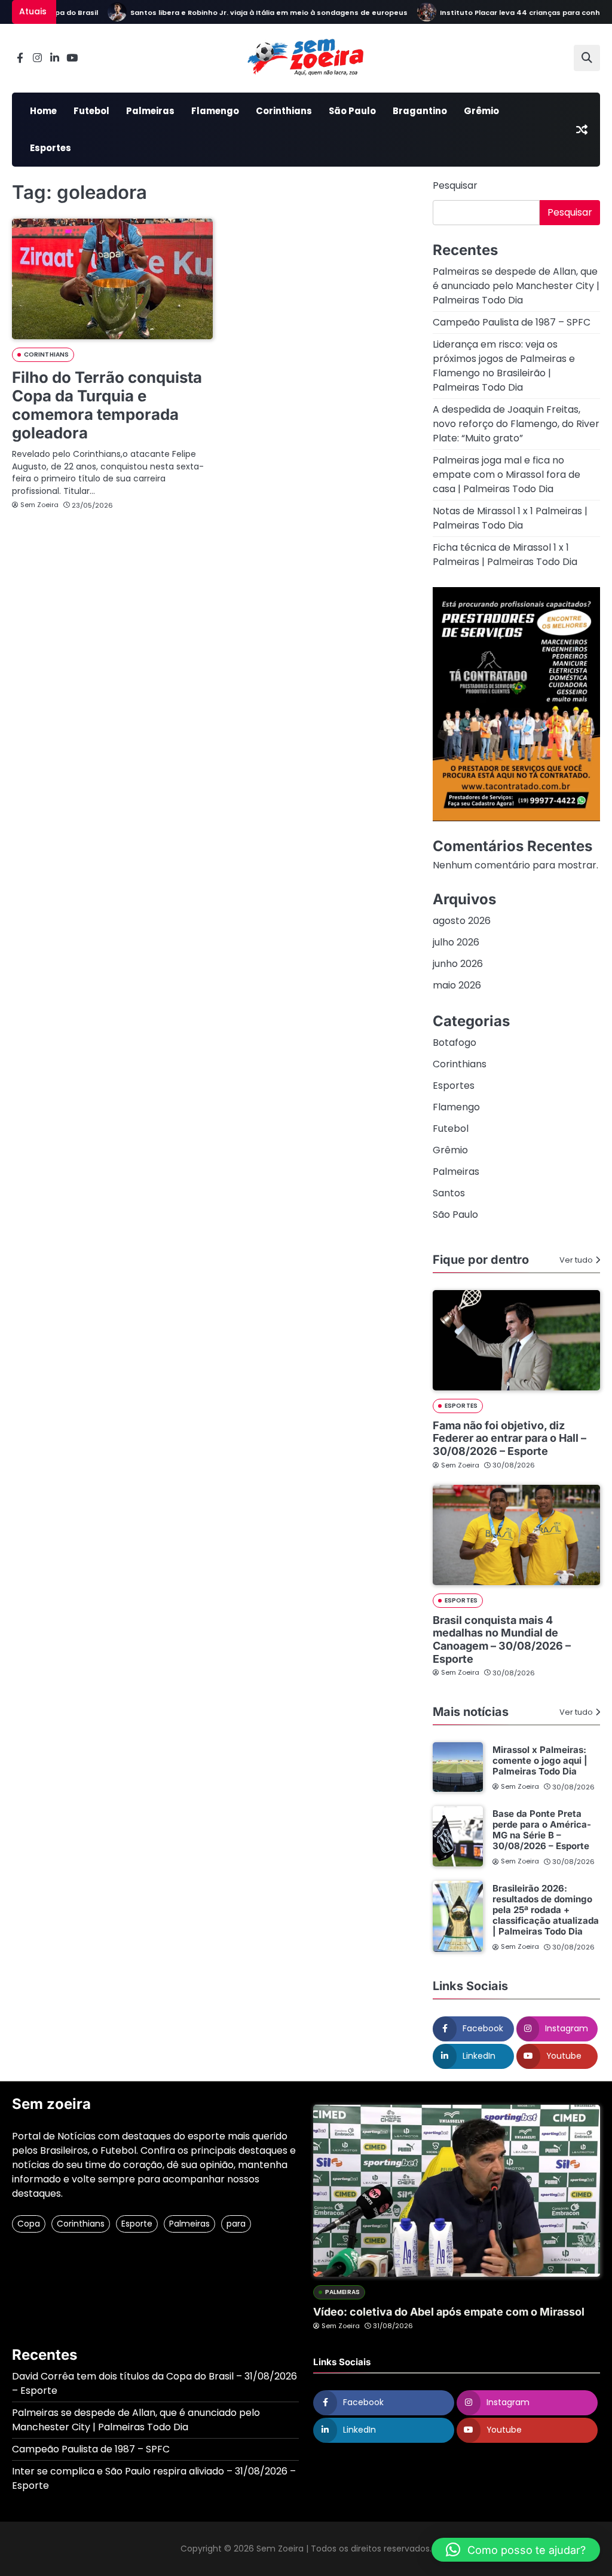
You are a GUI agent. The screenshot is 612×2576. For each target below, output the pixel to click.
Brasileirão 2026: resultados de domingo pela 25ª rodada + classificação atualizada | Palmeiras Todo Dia (546, 1910)
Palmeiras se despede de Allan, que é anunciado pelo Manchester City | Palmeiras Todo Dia (516, 286)
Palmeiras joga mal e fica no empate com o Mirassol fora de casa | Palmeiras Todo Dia (507, 475)
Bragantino (420, 111)
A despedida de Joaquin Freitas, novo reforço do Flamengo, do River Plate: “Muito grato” (516, 424)
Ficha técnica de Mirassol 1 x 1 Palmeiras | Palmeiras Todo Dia (505, 555)
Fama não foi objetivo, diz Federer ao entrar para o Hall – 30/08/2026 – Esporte (510, 1438)
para (236, 2224)
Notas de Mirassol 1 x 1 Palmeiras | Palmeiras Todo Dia (510, 518)
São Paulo (352, 111)
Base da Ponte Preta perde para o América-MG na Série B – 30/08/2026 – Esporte (542, 1830)
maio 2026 (457, 985)
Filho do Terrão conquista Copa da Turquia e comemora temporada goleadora (107, 405)
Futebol (91, 111)
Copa (29, 2224)
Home (43, 111)
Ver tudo (576, 1260)
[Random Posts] (582, 130)
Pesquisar (455, 185)
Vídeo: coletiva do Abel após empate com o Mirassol (449, 2312)
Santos (449, 1193)
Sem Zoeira (39, 505)
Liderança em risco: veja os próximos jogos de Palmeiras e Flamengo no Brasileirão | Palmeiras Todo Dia (504, 366)
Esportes (51, 148)
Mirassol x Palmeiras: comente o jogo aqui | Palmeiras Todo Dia (540, 1760)
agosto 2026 (462, 921)
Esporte (137, 2224)
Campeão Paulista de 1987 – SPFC (512, 322)
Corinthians (284, 111)
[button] (516, 2550)
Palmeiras (150, 111)
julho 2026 (456, 942)
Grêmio (481, 111)
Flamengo (215, 111)
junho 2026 (458, 964)
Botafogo (455, 1043)
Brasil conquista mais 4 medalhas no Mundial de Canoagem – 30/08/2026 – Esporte (502, 1639)
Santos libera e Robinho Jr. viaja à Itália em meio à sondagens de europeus (245, 13)
